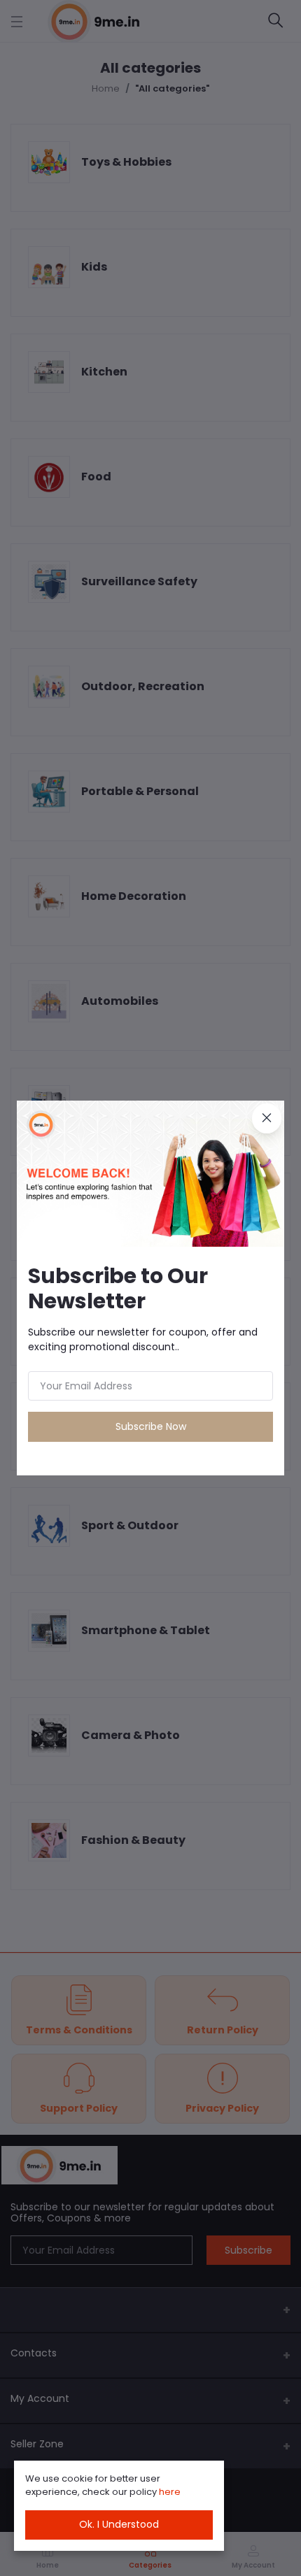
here (170, 2492)
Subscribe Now (151, 1426)
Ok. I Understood (119, 2524)
